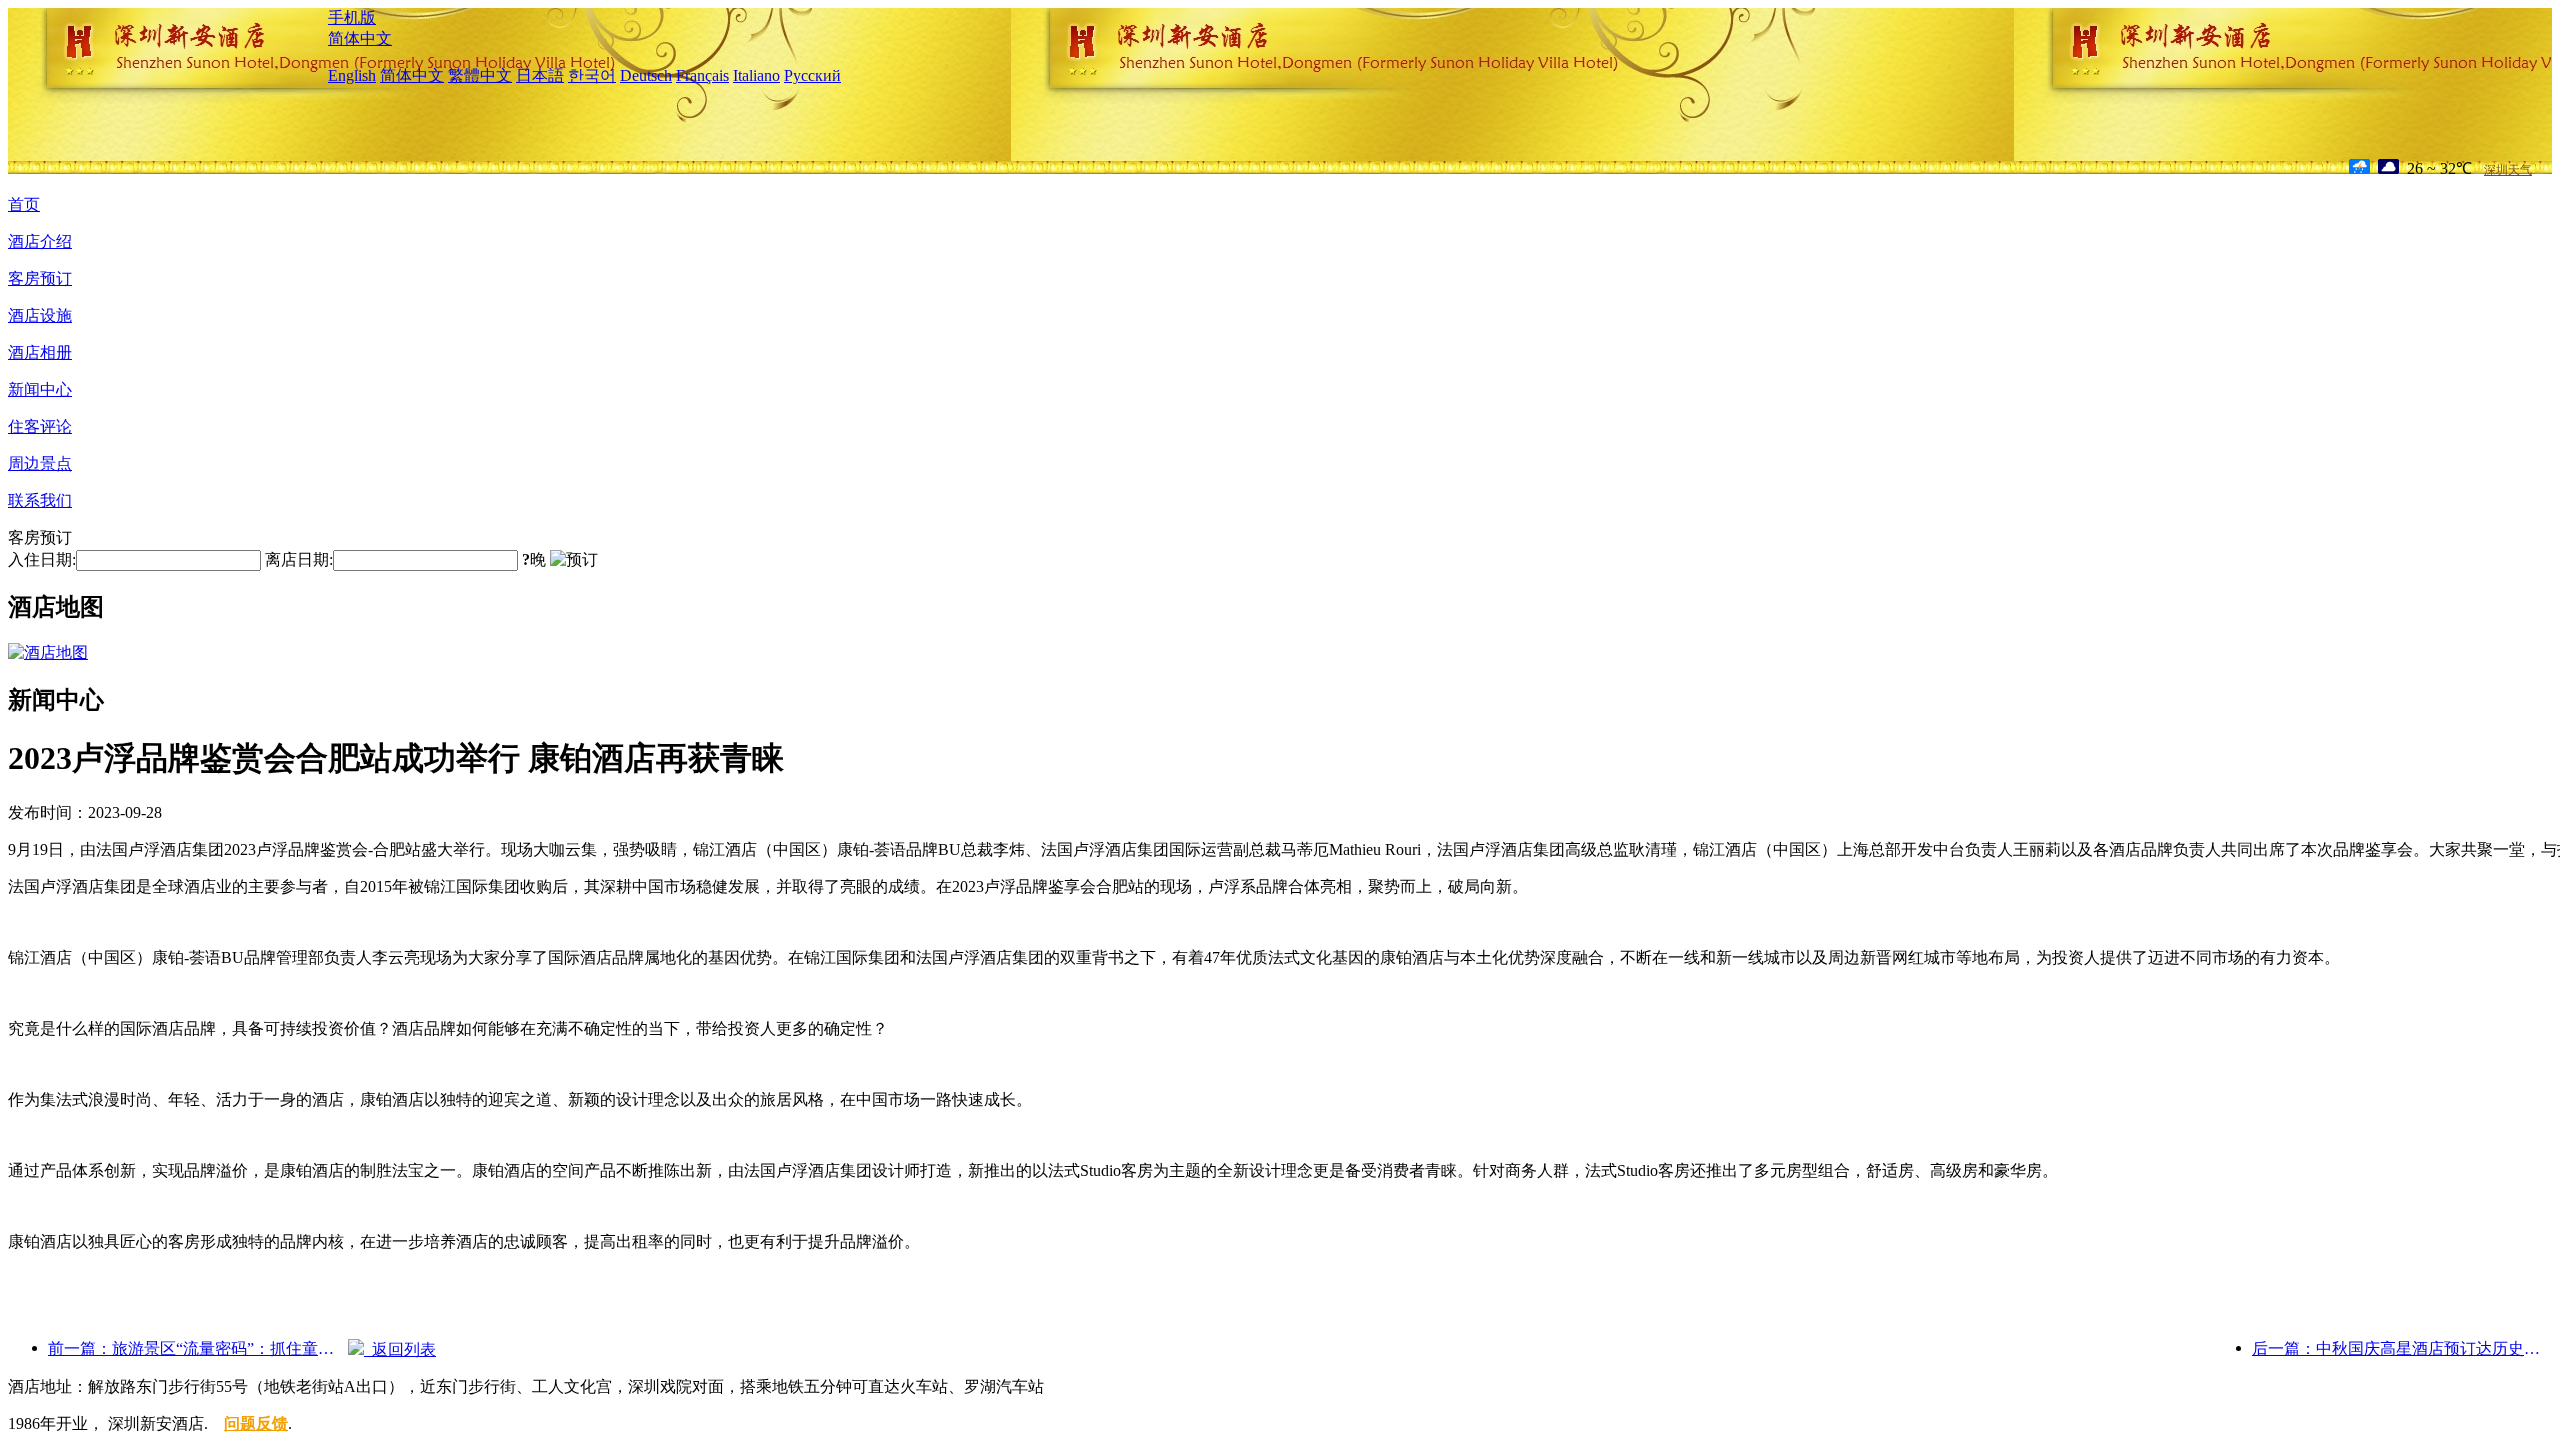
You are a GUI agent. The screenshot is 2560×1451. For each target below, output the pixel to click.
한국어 (592, 75)
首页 (24, 204)
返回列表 (400, 1349)
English (352, 75)
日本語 (540, 75)
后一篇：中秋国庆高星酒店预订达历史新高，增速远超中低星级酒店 (2402, 1348)
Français (702, 75)
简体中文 (360, 38)
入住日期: (42, 559)
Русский (812, 75)
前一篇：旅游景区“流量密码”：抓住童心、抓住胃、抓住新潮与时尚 (198, 1348)
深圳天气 (2508, 170)
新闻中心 (40, 389)
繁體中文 (480, 75)
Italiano (756, 75)
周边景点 (40, 463)
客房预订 (40, 278)
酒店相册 (40, 352)
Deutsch (646, 75)
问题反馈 (256, 1423)
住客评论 (40, 426)
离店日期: (299, 559)
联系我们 (40, 500)
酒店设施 (40, 315)
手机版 (352, 17)
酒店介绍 (40, 241)
